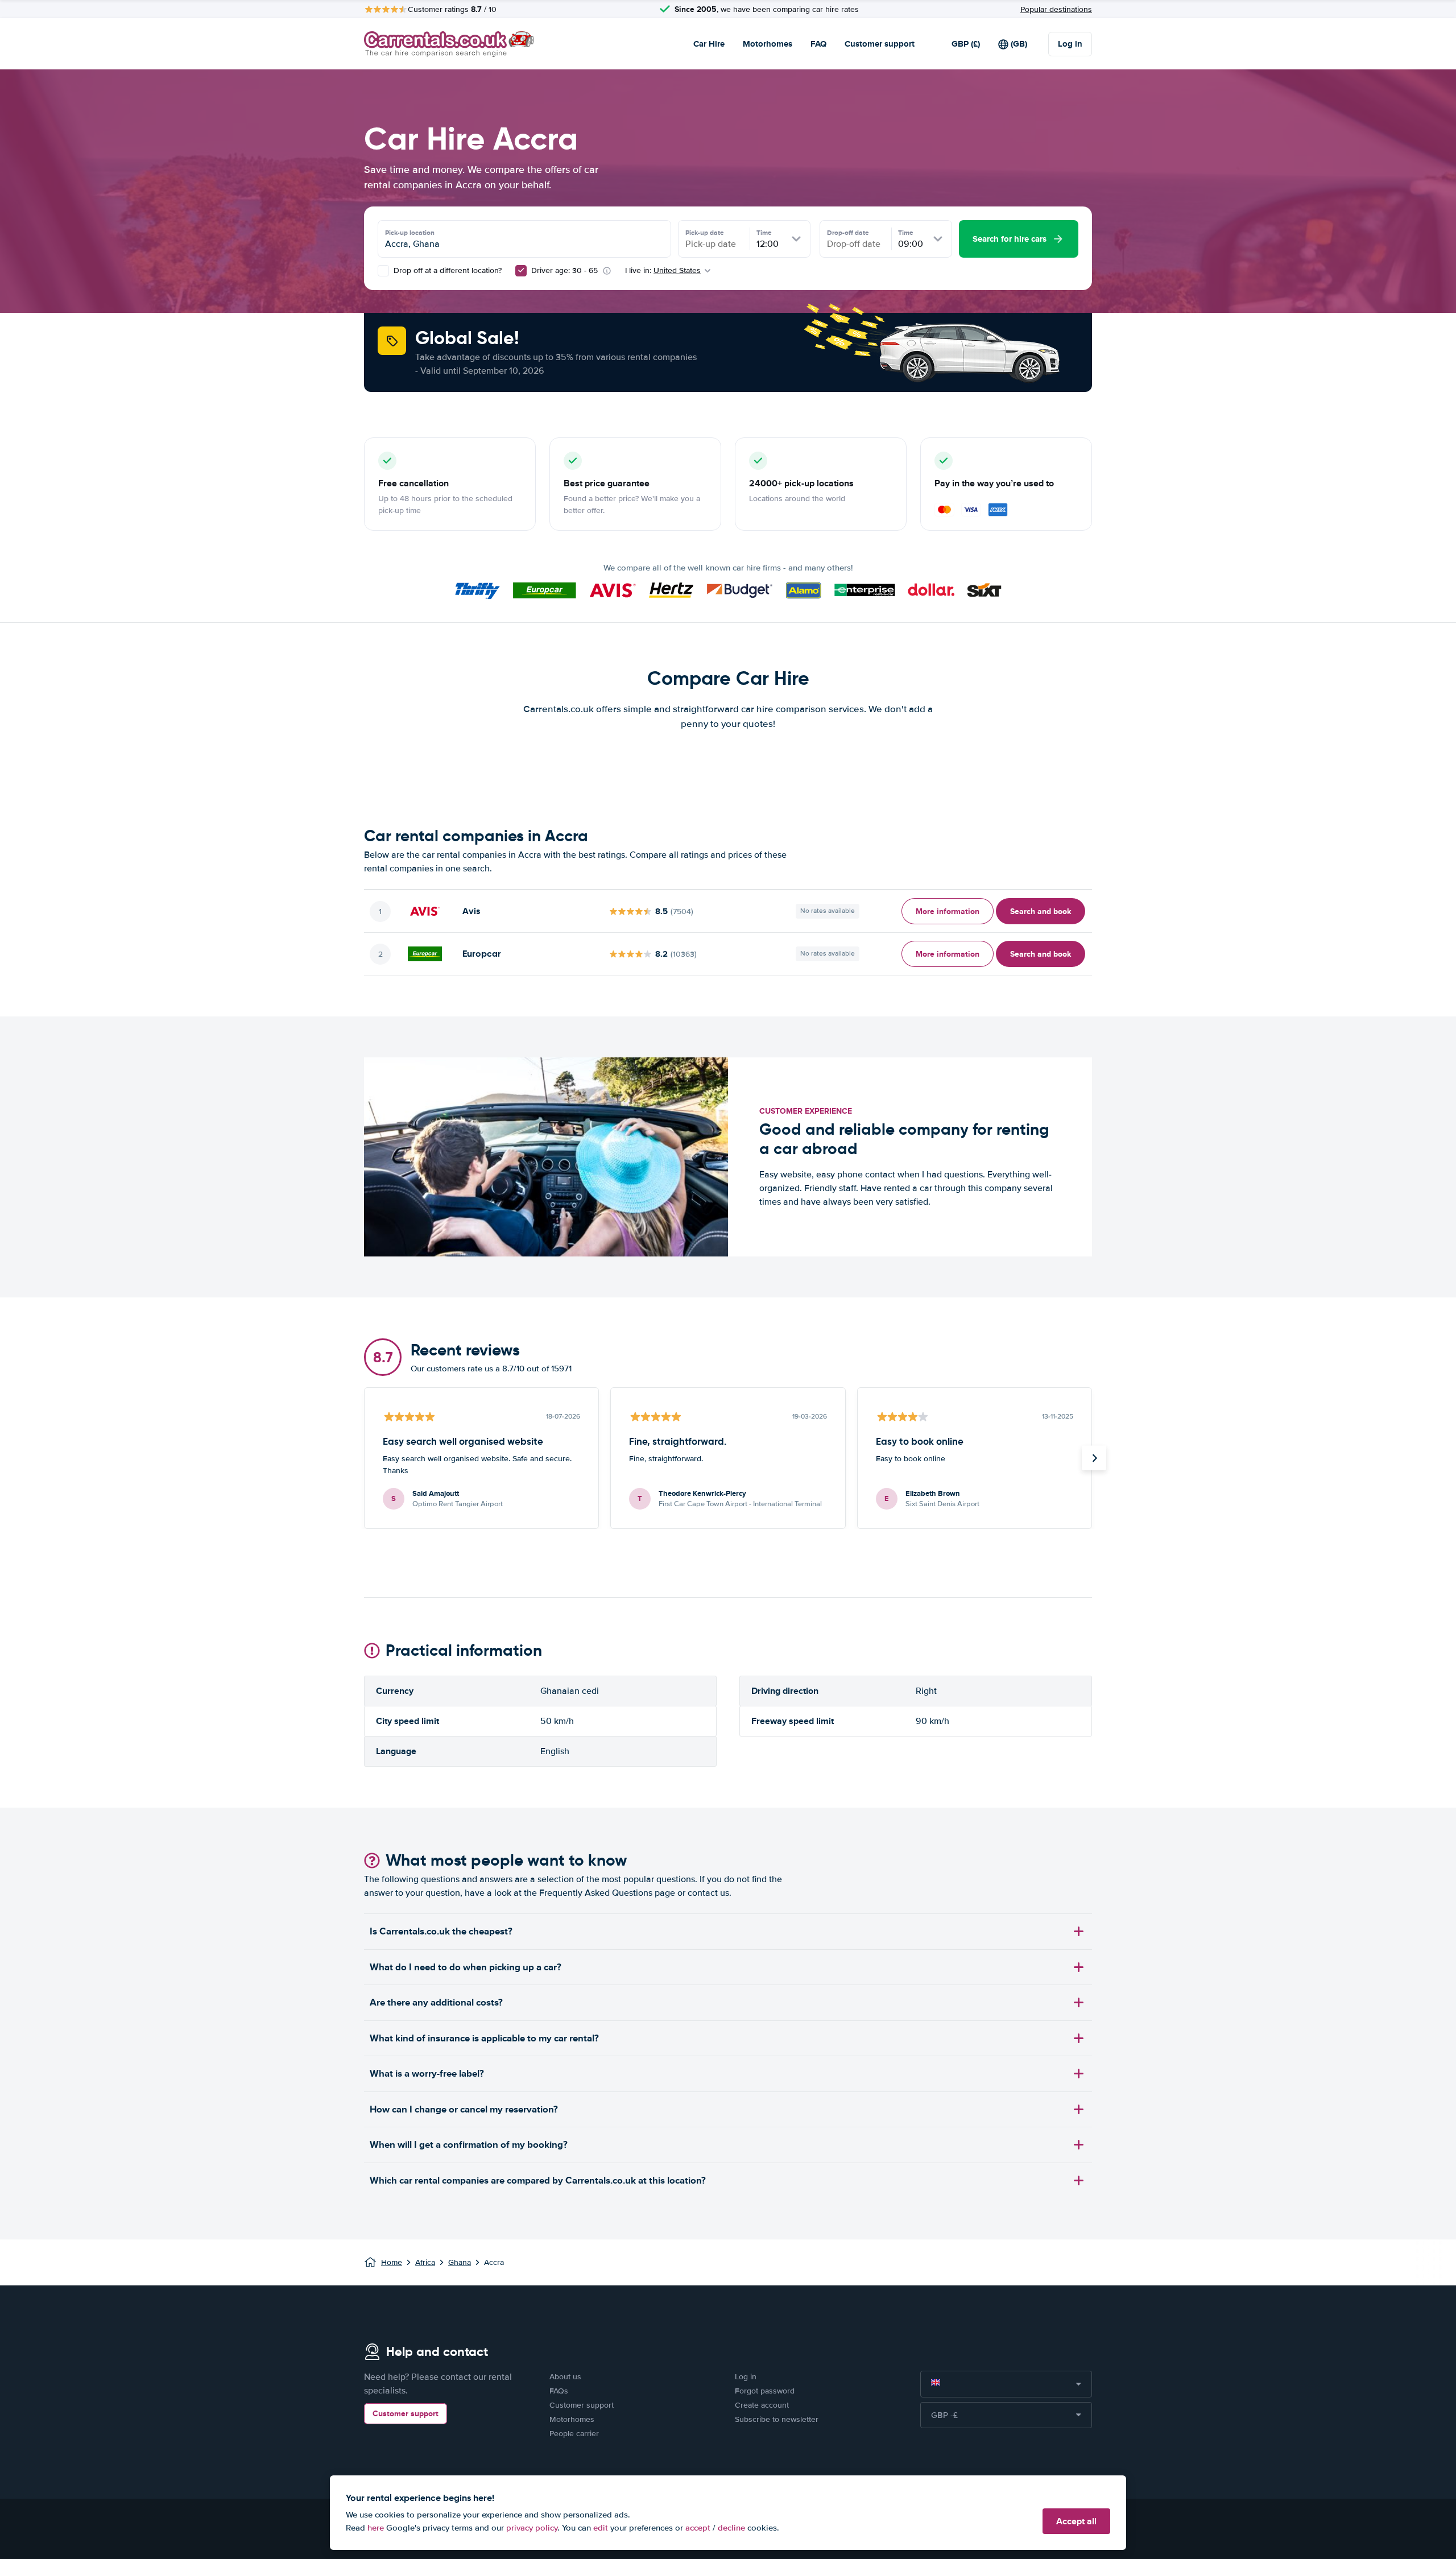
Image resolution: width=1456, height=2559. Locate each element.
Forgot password (765, 2391)
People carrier (574, 2434)
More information (948, 911)
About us (565, 2377)
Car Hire (709, 44)
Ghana (460, 2262)
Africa (425, 2262)
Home (392, 2262)
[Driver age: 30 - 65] (521, 271)
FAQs (559, 2391)
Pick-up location (410, 233)
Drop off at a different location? (446, 270)
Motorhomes (768, 44)
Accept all (1076, 2521)
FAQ (818, 44)
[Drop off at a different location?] (383, 271)
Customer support (880, 44)
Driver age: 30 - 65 (564, 270)
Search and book (1041, 911)
